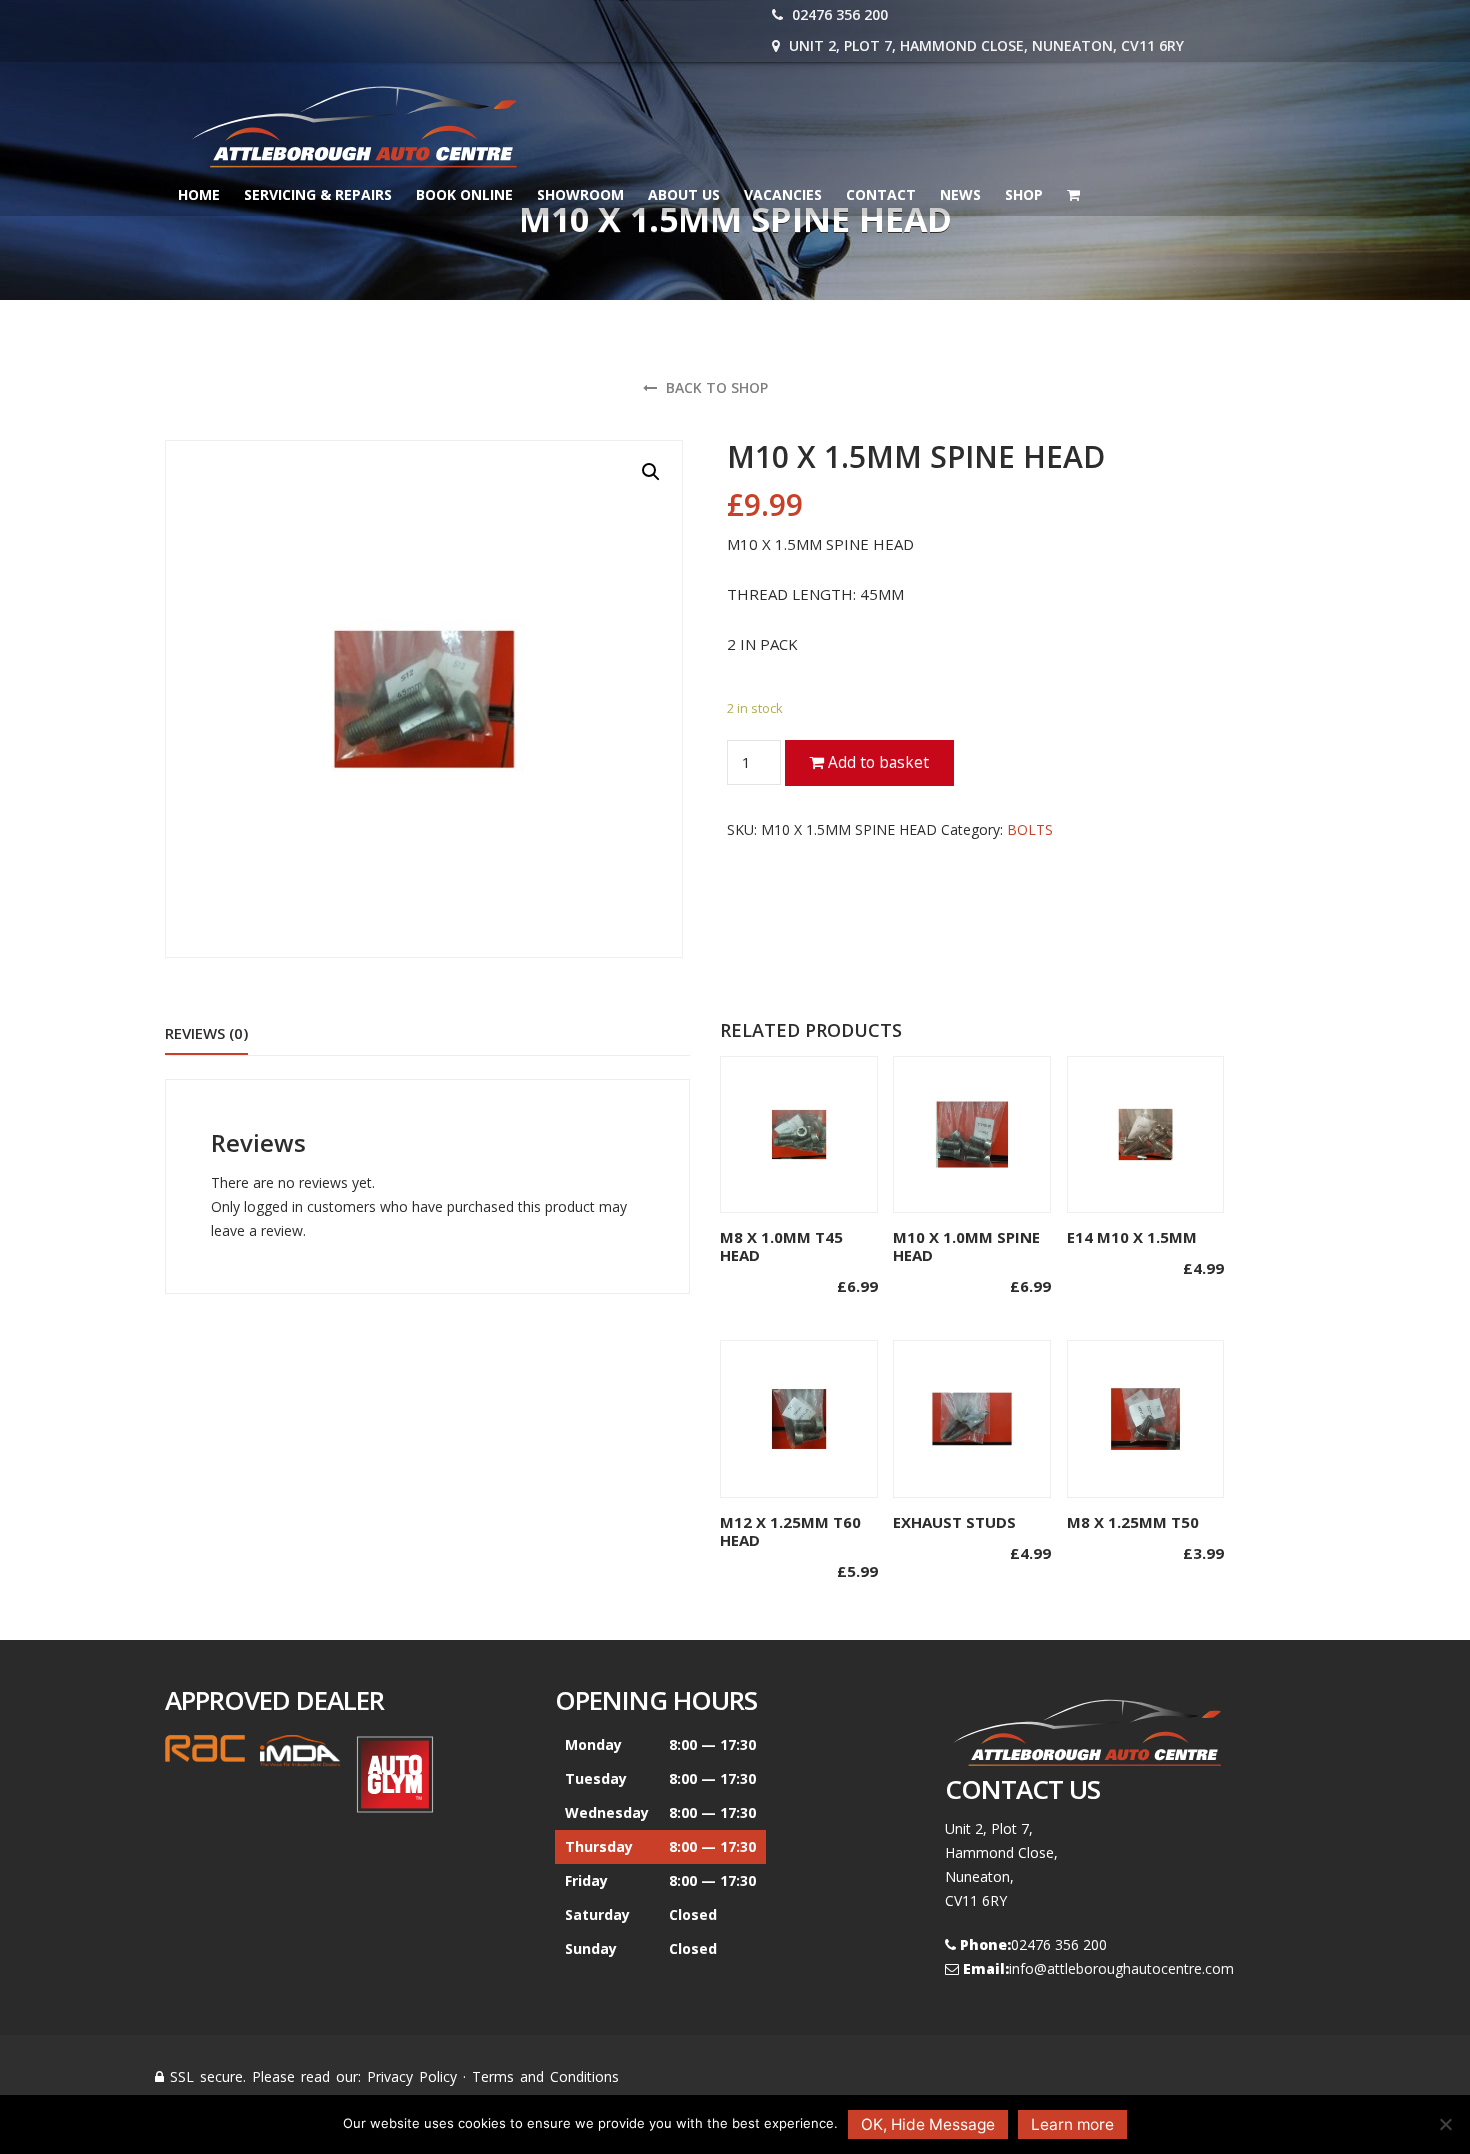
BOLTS (1030, 829)
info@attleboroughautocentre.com (1121, 1968)
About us (684, 194)
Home (199, 194)
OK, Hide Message (928, 2124)
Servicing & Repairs (318, 194)
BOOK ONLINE (464, 194)
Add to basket (876, 762)
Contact (881, 194)
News (960, 194)
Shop (1024, 194)
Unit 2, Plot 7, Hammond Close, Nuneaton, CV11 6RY (984, 45)
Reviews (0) (206, 1033)
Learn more (1072, 2124)
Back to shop (715, 387)
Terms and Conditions (545, 2076)
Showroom (580, 194)
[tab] (206, 1034)
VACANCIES (783, 194)
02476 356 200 (838, 14)
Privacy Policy (412, 2076)
